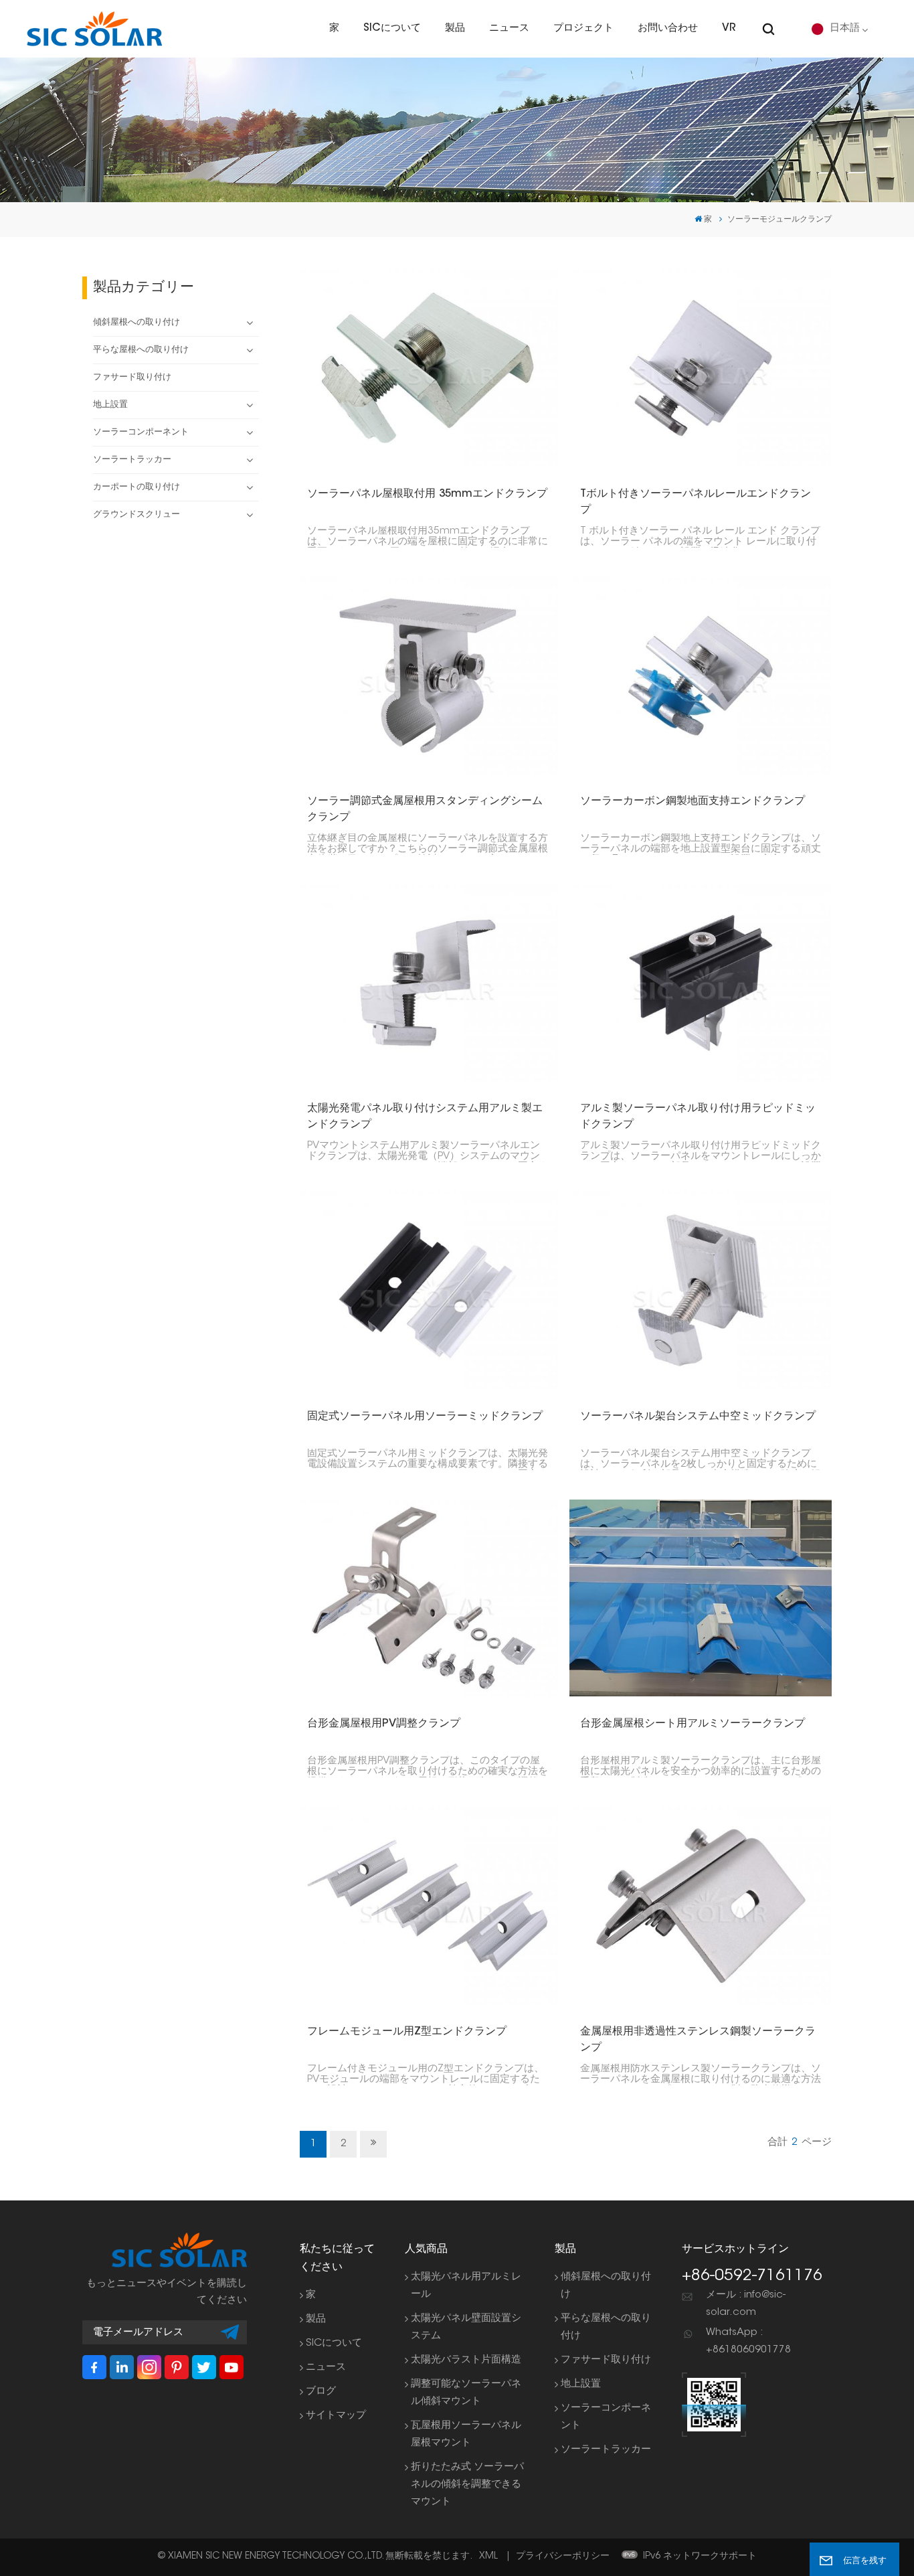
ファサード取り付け (132, 378)
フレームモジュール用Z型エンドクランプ (407, 2032)
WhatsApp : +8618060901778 (748, 2341)
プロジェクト (583, 28)
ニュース (509, 28)
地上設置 (110, 405)
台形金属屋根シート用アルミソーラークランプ (693, 1724)
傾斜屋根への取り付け (136, 323)
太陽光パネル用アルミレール (466, 2286)
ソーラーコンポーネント (141, 432)
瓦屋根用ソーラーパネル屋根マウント (466, 2434)
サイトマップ (336, 2416)
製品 (455, 28)
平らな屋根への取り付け (141, 350)
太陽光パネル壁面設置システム (466, 2327)
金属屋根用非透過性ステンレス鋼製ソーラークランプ (698, 2040)
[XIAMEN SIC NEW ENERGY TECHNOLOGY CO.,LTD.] (94, 29)
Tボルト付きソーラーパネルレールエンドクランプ (696, 502)
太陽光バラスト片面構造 (466, 2360)
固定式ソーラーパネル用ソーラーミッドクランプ (425, 1417)
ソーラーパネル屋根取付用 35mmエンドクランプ (427, 494)
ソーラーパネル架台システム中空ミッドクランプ (698, 1417)
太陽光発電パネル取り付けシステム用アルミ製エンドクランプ (425, 1117)
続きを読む (422, 368)
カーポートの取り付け (136, 487)
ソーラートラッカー (132, 460)
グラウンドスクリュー (136, 515)
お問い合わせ (668, 28)
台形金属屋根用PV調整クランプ (384, 1724)
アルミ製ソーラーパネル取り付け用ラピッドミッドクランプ (698, 1117)
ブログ (321, 2392)
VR (729, 28)
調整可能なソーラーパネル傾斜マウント (466, 2393)
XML (488, 2557)
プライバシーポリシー (563, 2557)
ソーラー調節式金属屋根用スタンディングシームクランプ (425, 809)
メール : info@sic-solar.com (746, 2304)
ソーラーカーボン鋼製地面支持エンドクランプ (693, 801)
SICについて (392, 28)
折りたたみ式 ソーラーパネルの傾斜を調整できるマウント (467, 2485)
